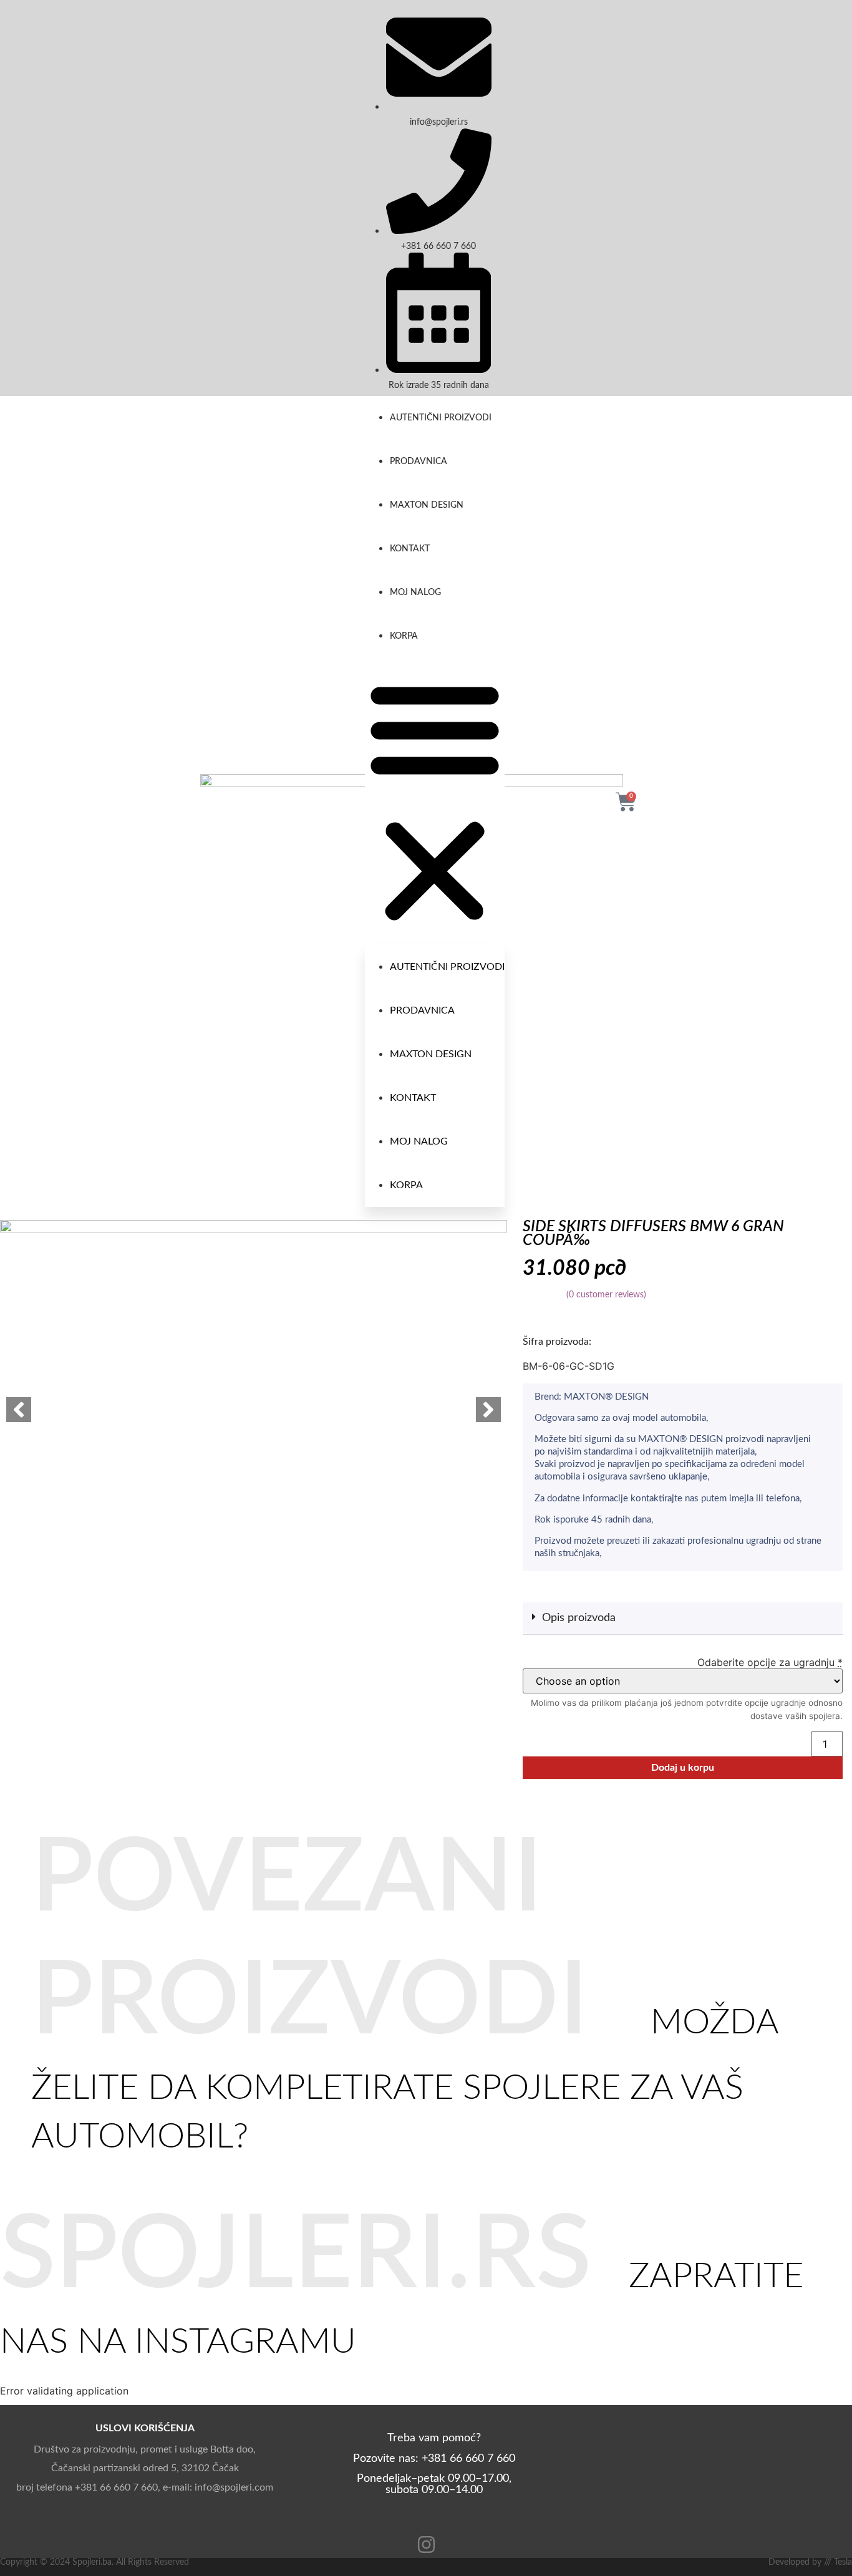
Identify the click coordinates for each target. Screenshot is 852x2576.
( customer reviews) (606, 1295)
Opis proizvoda (579, 1618)
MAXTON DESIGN (427, 505)
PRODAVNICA (419, 462)
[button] (435, 801)
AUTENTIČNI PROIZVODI (441, 418)
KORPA (404, 636)
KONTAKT (410, 549)
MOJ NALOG (415, 593)
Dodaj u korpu (683, 1768)
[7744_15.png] (254, 1372)
